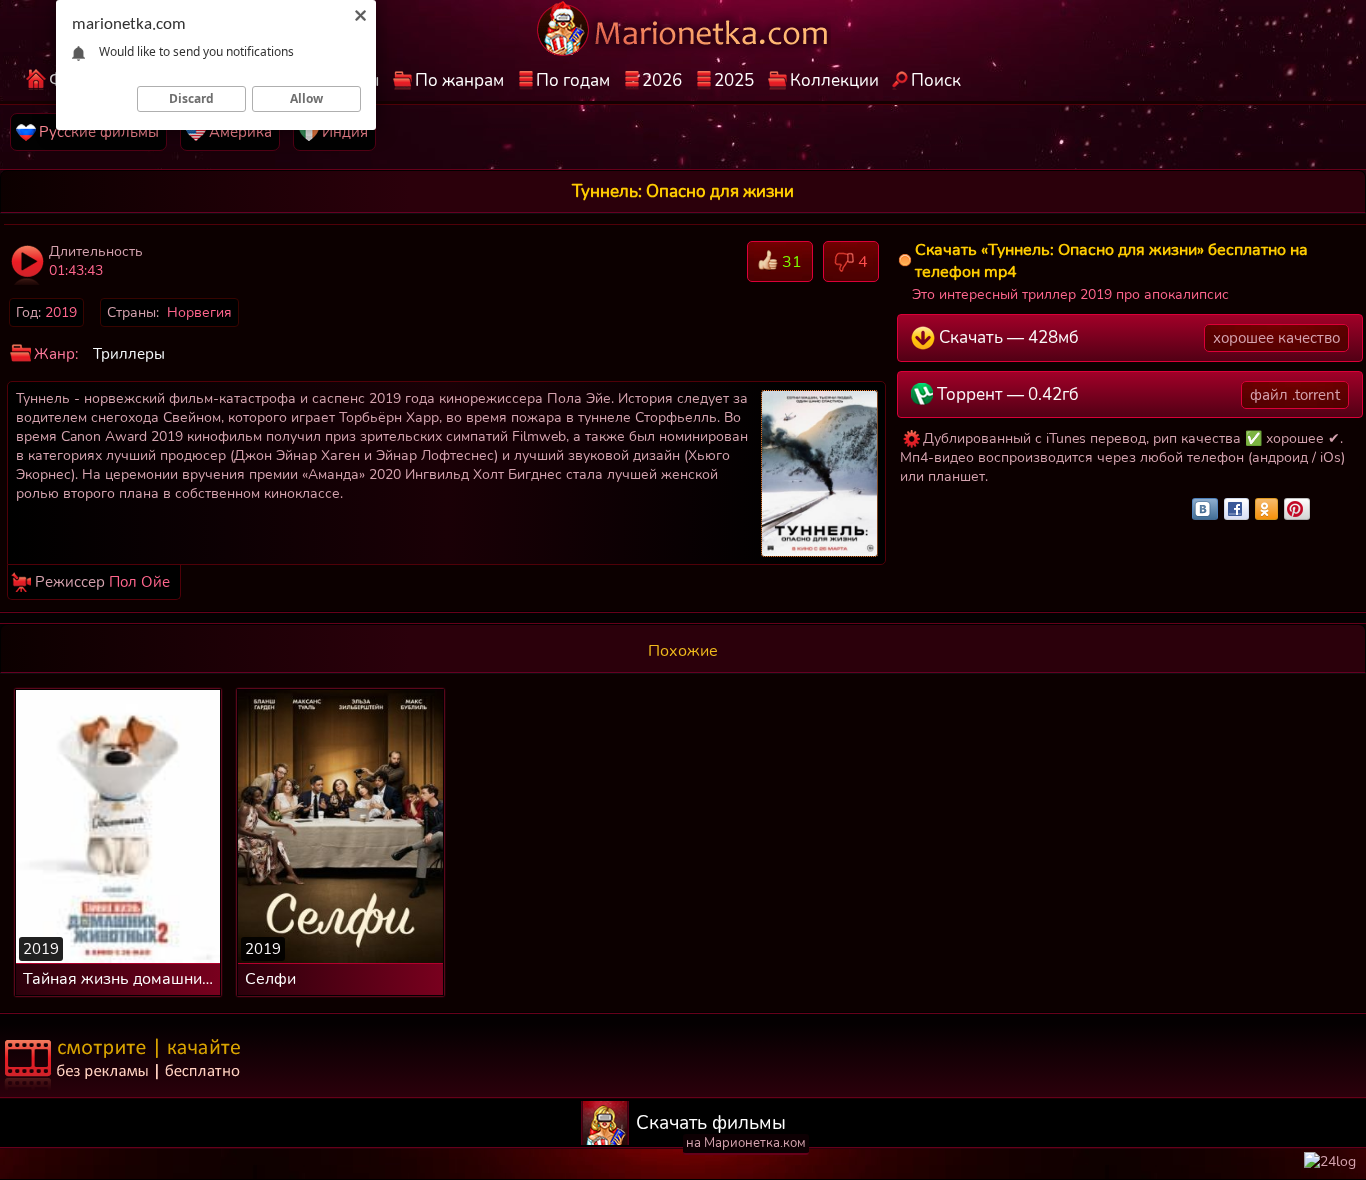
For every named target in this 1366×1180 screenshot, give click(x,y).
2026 (662, 80)
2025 (734, 80)
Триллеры (129, 354)
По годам (573, 80)
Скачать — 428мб (1137, 337)
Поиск (936, 80)
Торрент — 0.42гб (1136, 394)
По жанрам (459, 80)
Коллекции (834, 80)
